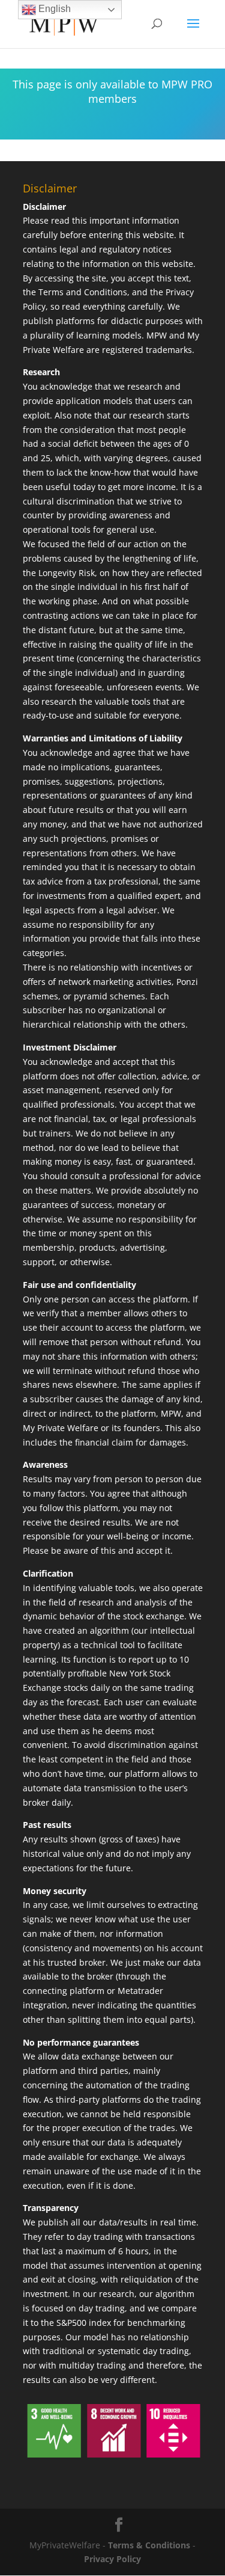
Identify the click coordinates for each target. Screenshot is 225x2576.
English (53, 9)
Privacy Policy (112, 2559)
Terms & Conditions (149, 2545)
